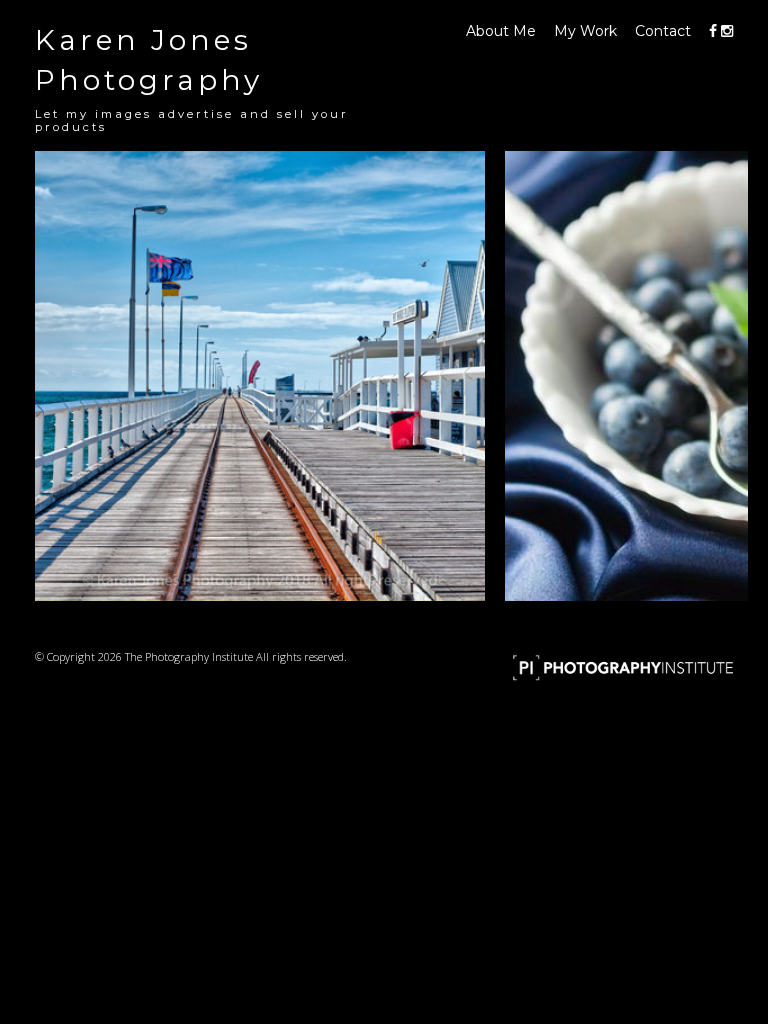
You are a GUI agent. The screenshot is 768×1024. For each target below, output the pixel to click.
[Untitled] (260, 376)
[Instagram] (727, 31)
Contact (663, 31)
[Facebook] (713, 31)
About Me (501, 31)
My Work (585, 31)
